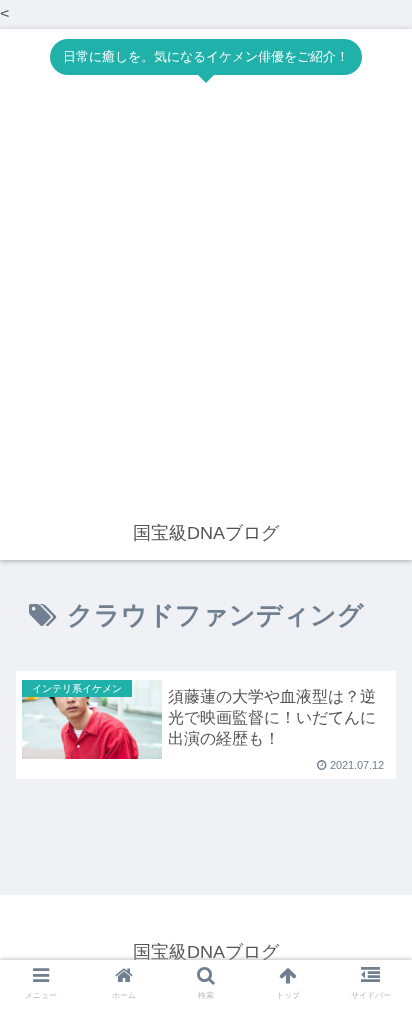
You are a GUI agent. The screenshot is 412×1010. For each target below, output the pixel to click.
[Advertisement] (206, 301)
